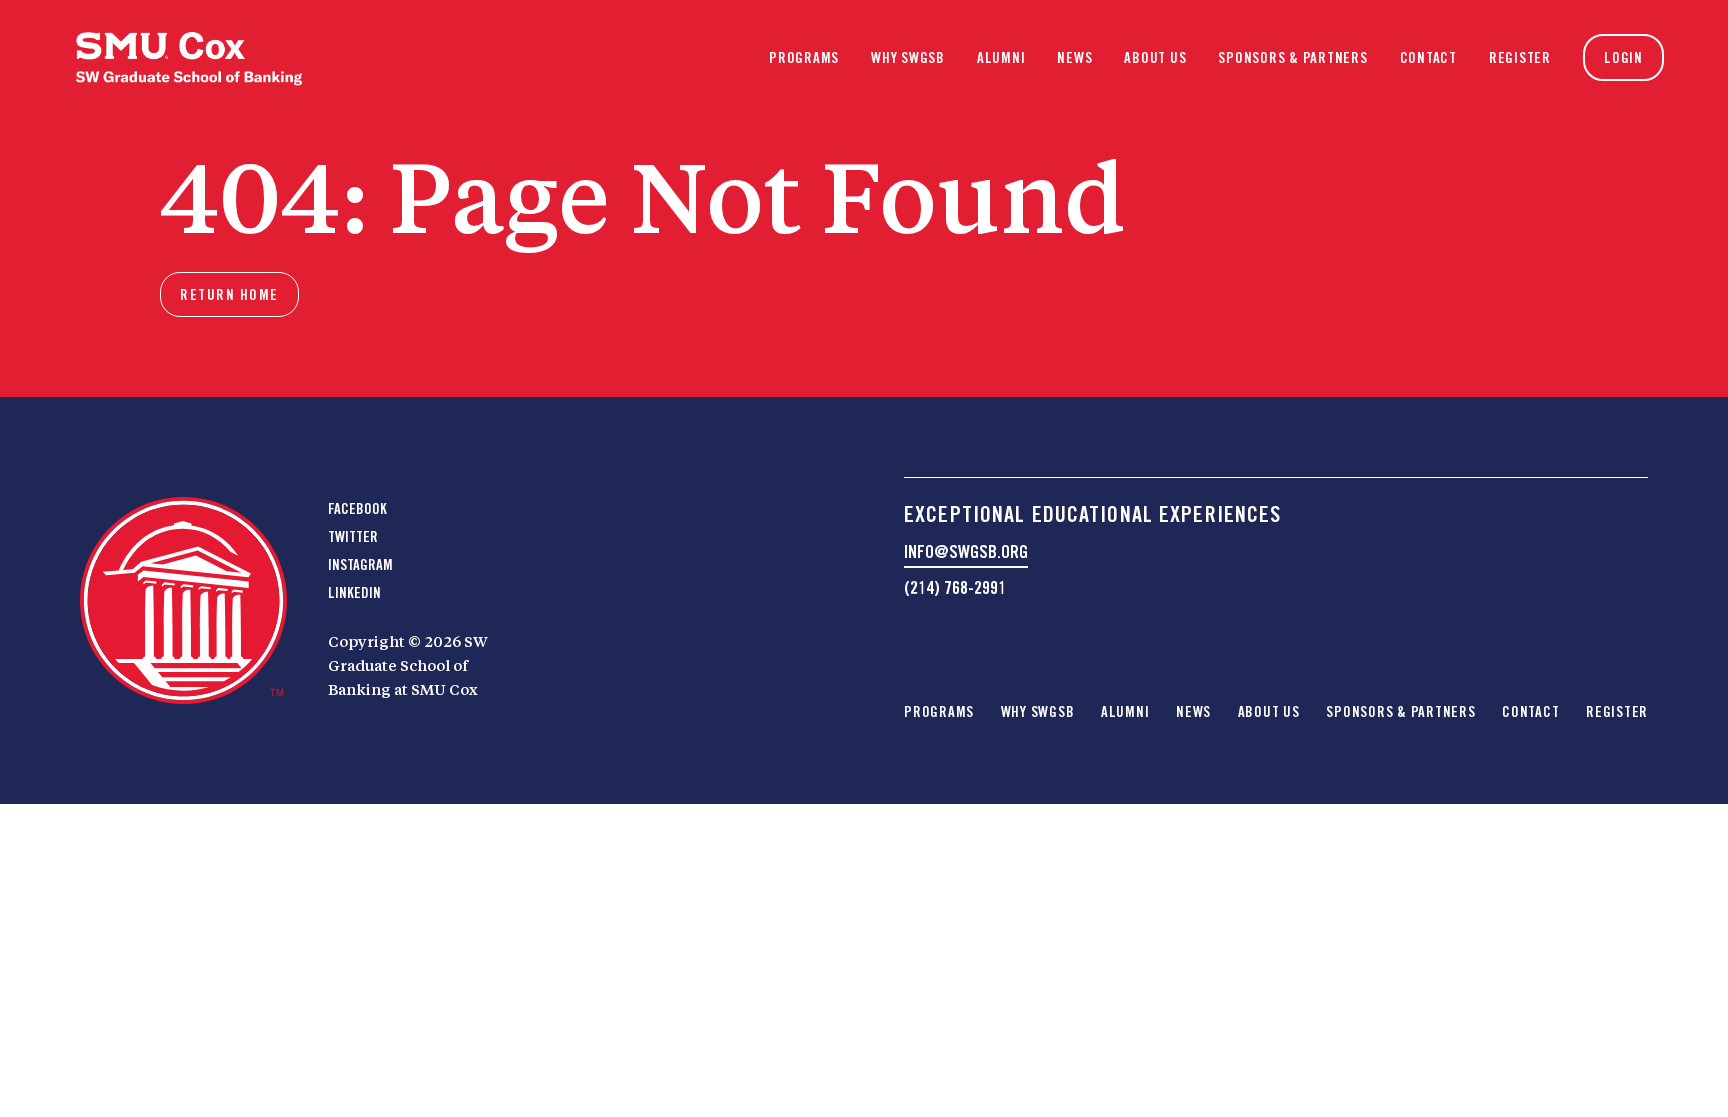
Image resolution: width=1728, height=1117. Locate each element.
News (1074, 58)
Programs (804, 58)
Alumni (1001, 58)
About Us (1155, 58)
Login (1623, 58)
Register (1520, 58)
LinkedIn (354, 593)
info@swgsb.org (966, 551)
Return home (229, 295)
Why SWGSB (908, 58)
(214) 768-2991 (955, 587)
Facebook (357, 509)
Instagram (360, 565)
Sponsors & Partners (1292, 58)
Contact (1428, 58)
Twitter (353, 537)
